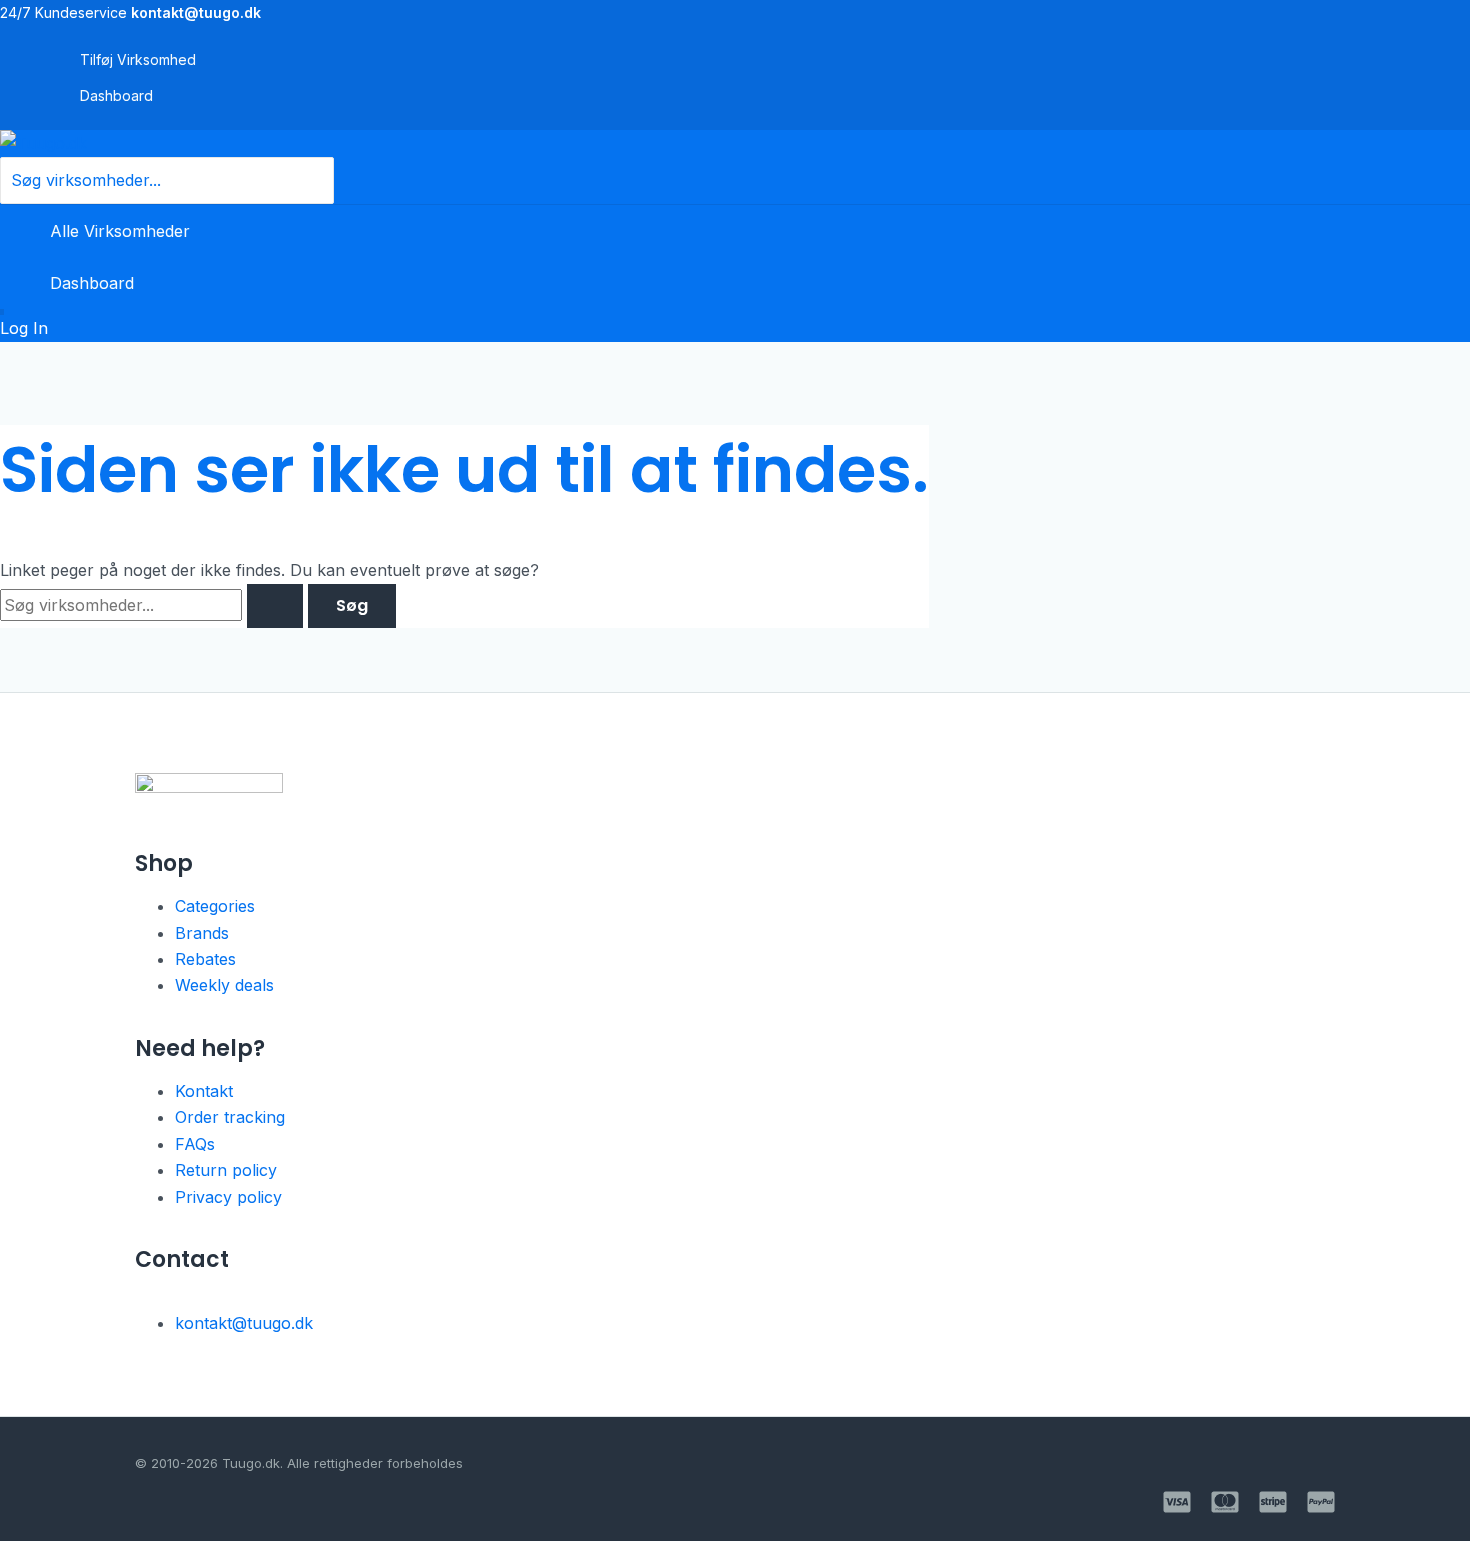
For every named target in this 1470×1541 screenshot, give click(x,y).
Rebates (205, 959)
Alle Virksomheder (120, 231)
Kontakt (204, 1091)
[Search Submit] (275, 606)
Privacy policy (228, 1197)
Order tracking (230, 1117)
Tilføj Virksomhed (138, 59)
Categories (215, 906)
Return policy (226, 1170)
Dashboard (116, 95)
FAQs (195, 1144)
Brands (202, 933)
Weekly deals (224, 985)
